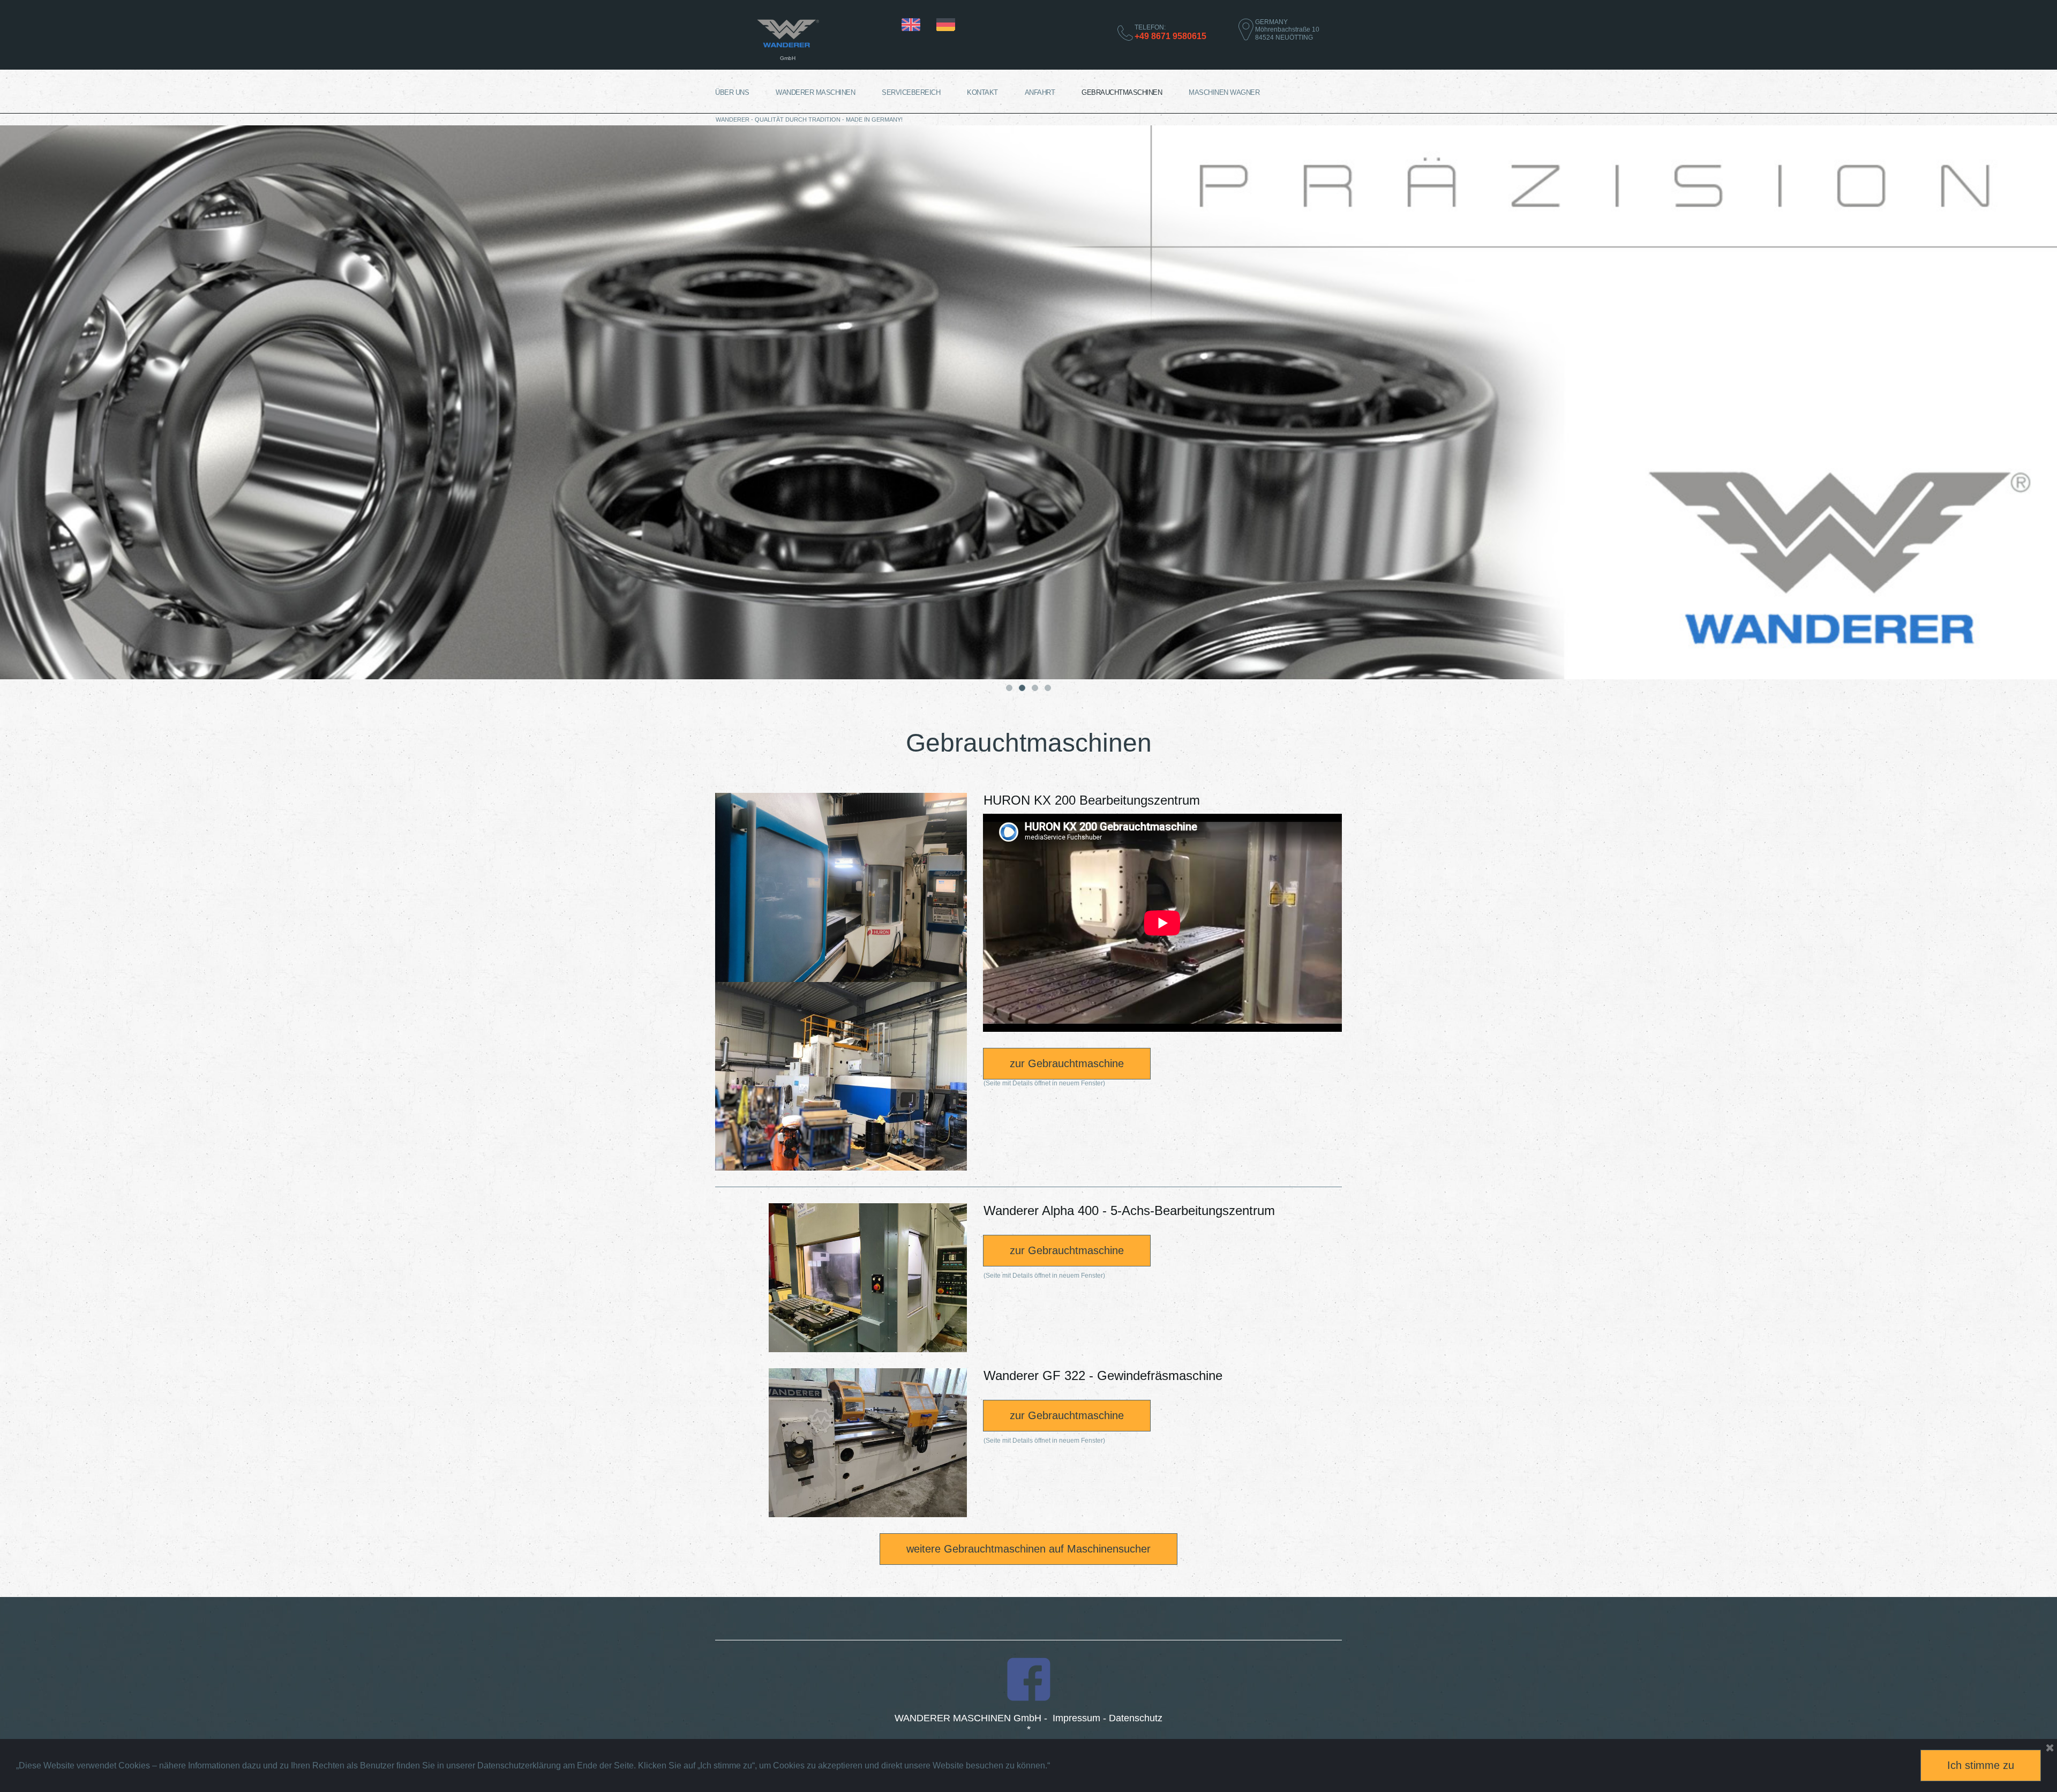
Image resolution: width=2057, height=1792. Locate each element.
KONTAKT (982, 92)
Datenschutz (1136, 1718)
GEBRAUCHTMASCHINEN (1122, 92)
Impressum (1076, 1718)
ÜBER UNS (732, 92)
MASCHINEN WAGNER (1224, 92)
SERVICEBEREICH (911, 92)
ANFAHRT (1040, 92)
